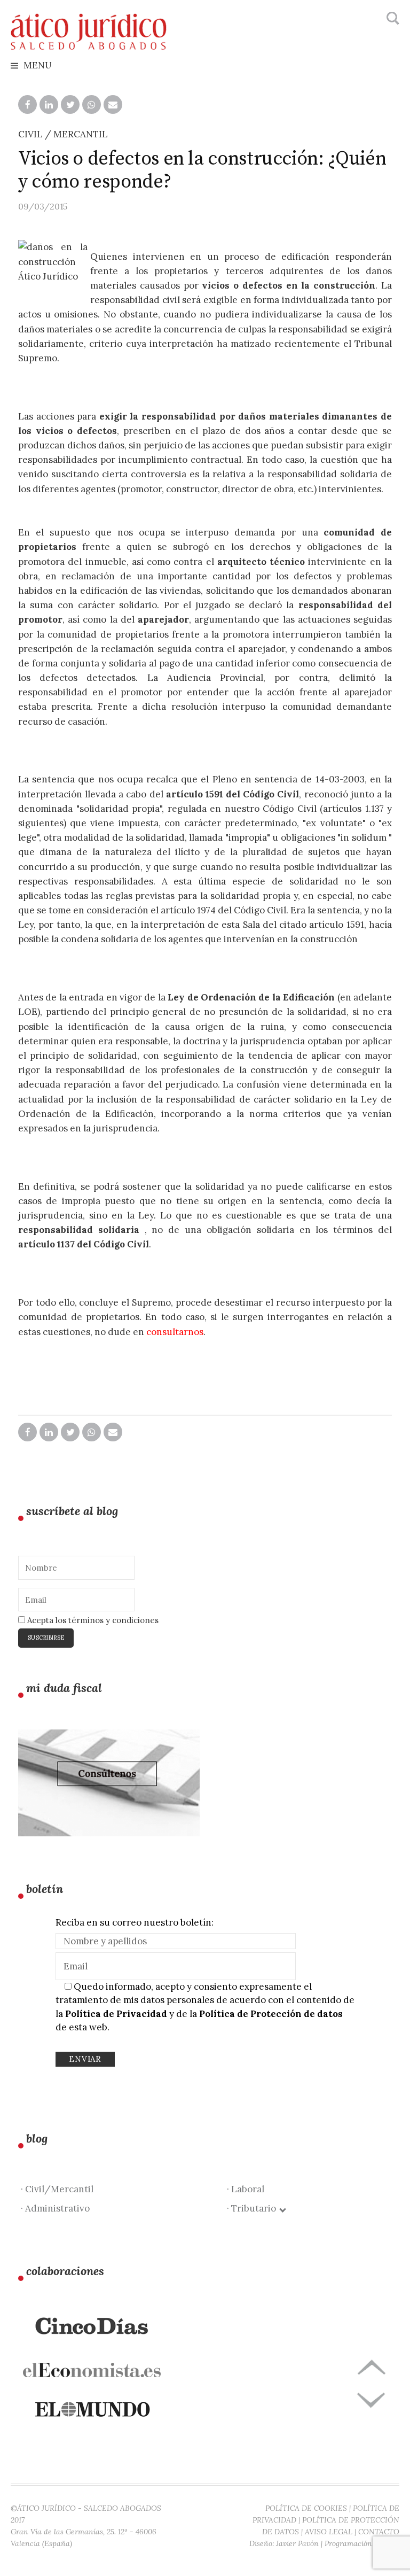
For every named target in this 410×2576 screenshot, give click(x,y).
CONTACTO (379, 2532)
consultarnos (175, 1332)
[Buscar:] (392, 19)
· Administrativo (55, 2208)
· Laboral (246, 2189)
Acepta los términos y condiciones (92, 1620)
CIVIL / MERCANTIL (63, 134)
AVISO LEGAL (329, 2532)
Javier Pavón (297, 2543)
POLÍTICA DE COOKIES (306, 2508)
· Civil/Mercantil (57, 2189)
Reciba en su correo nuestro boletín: (135, 1922)
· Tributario (254, 2208)
